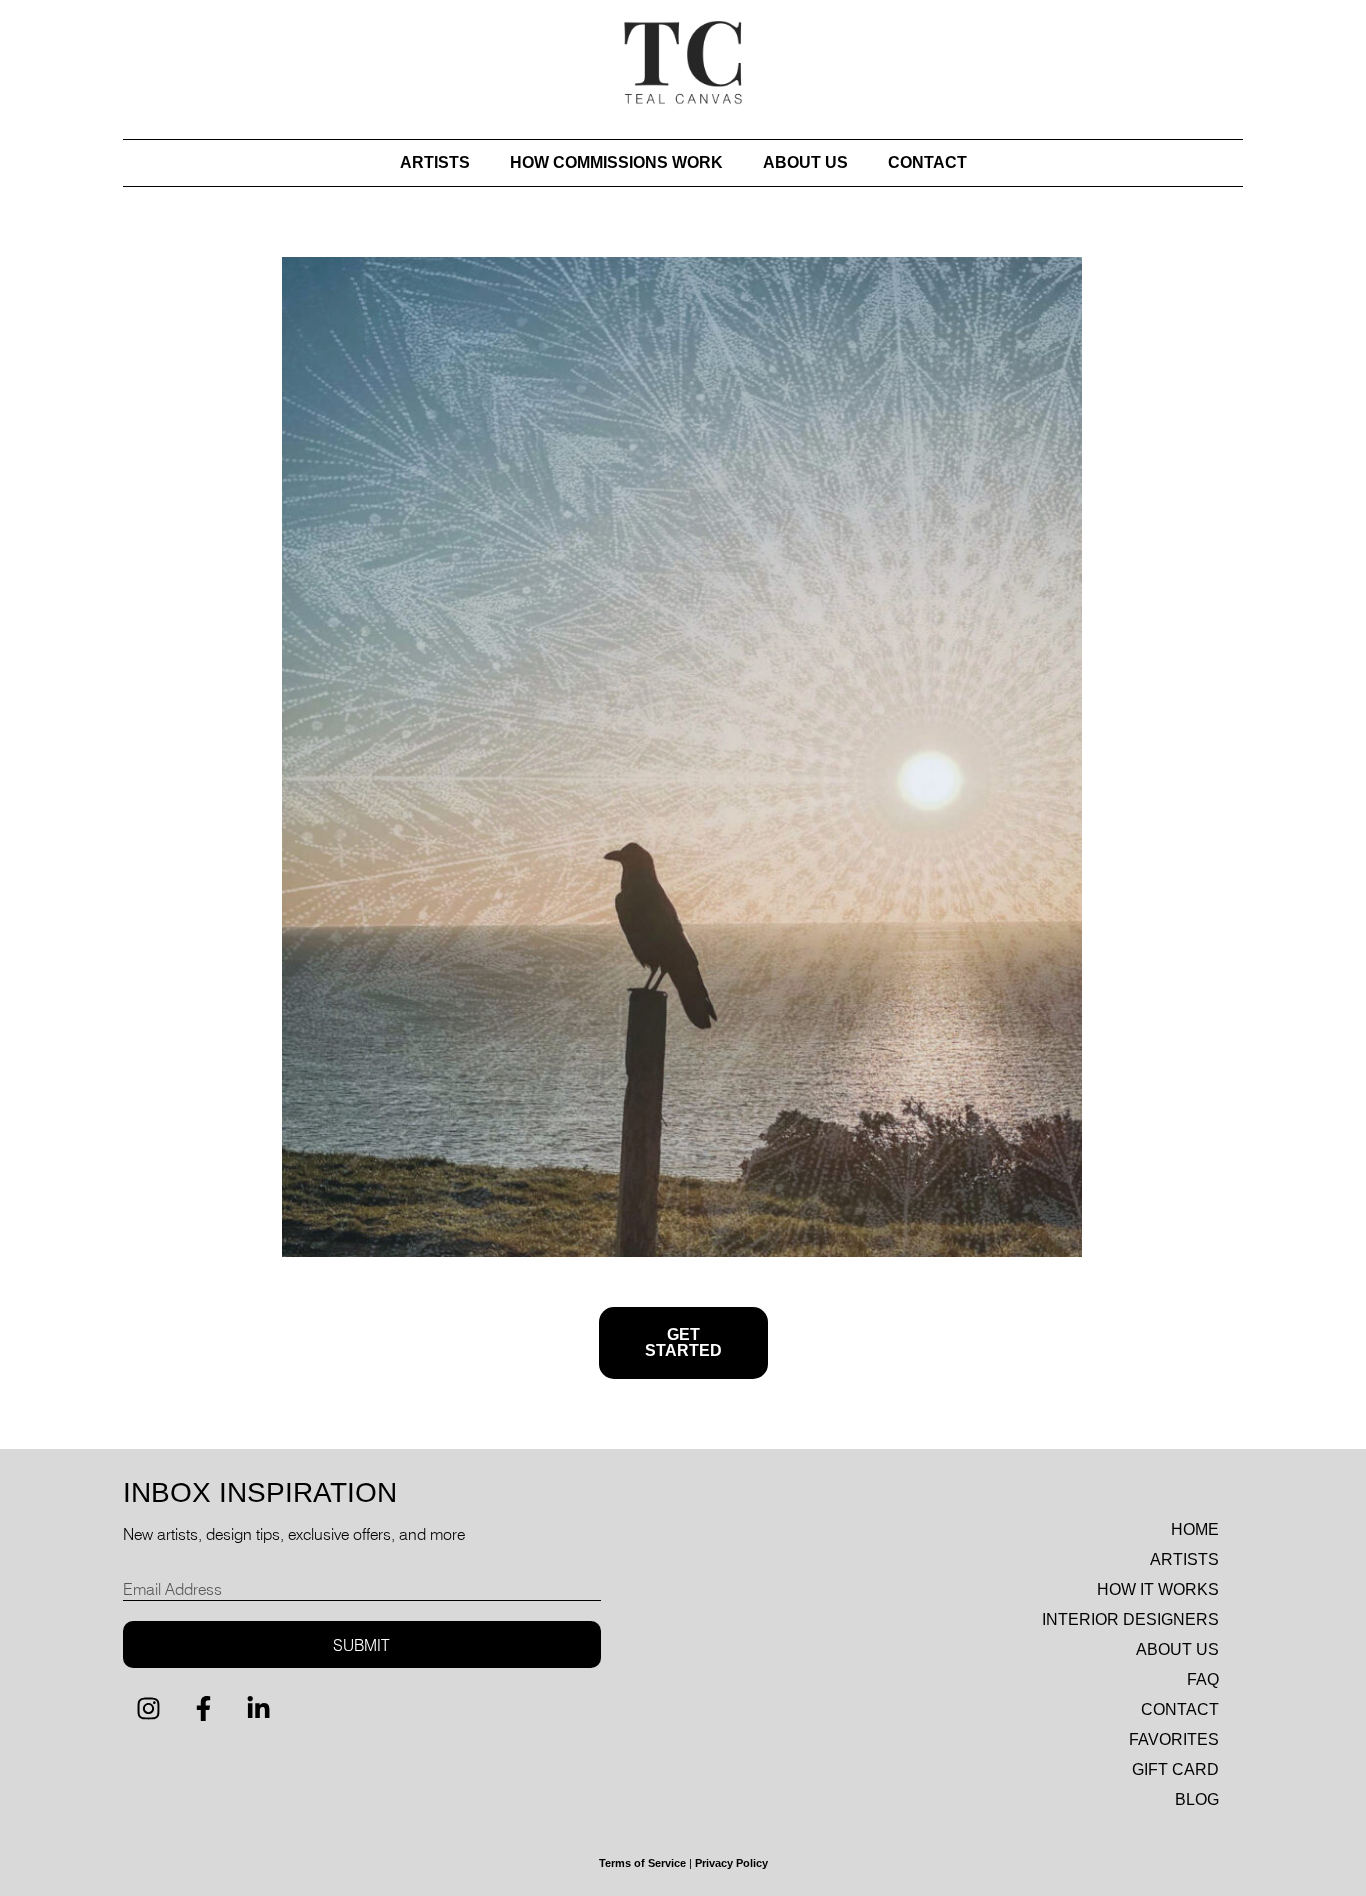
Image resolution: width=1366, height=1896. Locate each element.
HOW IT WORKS (1158, 1589)
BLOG (1197, 1799)
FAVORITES (1174, 1739)
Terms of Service (642, 1863)
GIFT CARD (1175, 1769)
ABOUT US (805, 162)
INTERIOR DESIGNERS (1130, 1619)
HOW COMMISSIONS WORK (616, 162)
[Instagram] (148, 1708)
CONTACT (927, 162)
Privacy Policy (731, 1863)
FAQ (1203, 1679)
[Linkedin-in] (258, 1708)
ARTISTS (435, 162)
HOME (1195, 1529)
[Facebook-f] (203, 1708)
